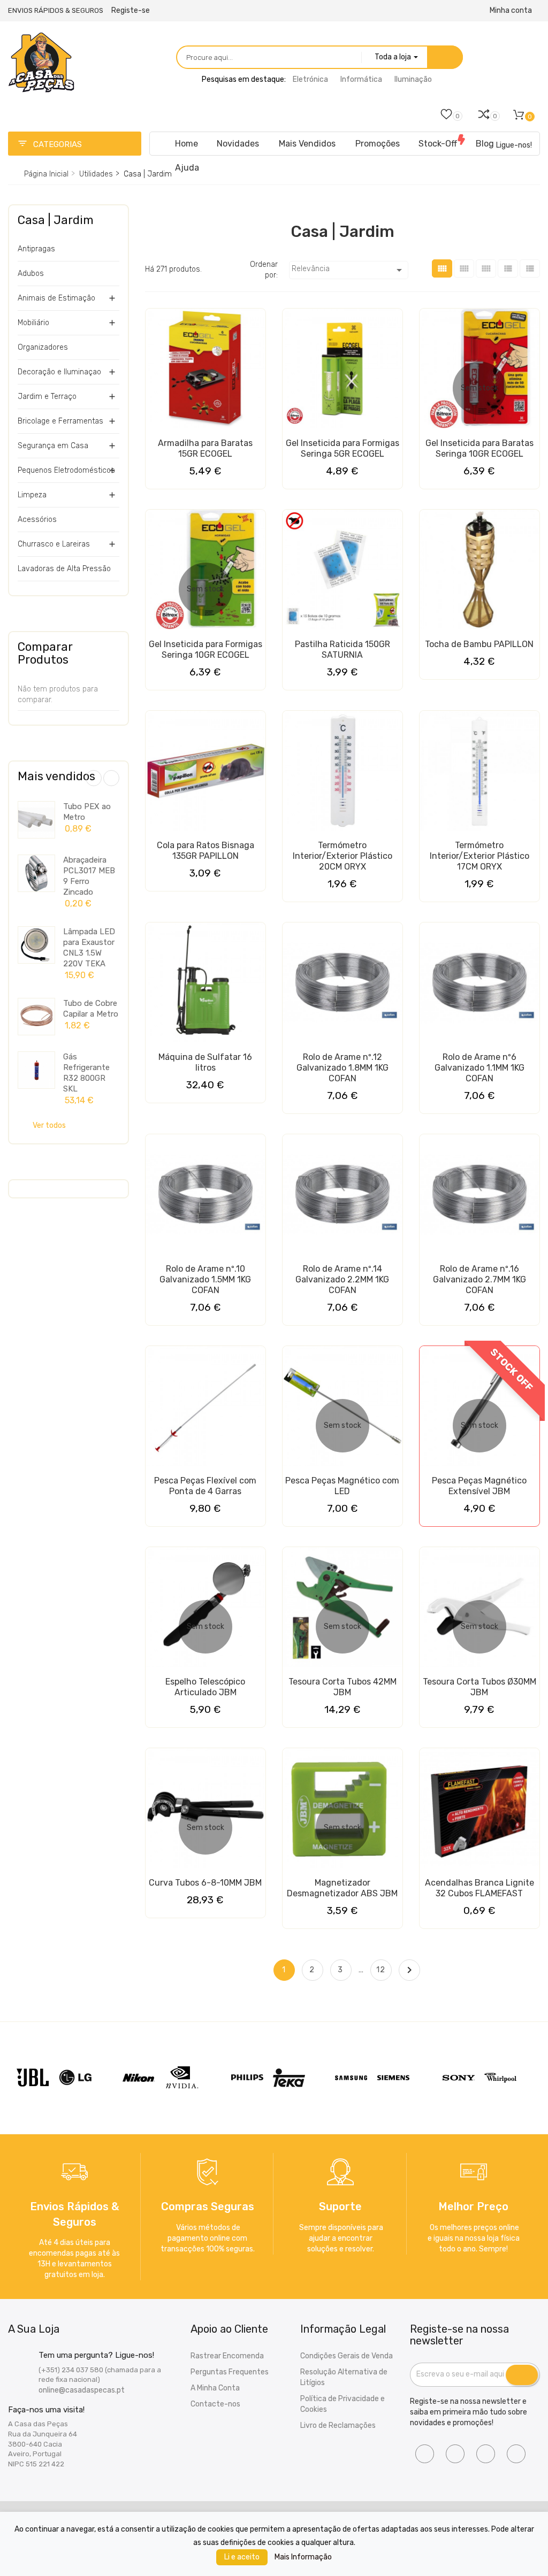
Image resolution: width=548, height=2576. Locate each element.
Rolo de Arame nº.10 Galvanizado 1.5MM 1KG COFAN (205, 1279)
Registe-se (131, 10)
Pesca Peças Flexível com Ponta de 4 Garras (205, 1486)
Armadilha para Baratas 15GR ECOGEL (205, 448)
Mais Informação (303, 2557)
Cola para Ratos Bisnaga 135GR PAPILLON (205, 851)
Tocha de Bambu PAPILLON (479, 644)
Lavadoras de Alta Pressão (64, 569)
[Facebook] (425, 2454)
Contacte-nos (215, 2404)
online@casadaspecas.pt (82, 2390)
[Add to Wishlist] (157, 321)
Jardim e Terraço (47, 397)
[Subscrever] (522, 2375)
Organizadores (43, 347)
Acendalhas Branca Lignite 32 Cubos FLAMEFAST (479, 1888)
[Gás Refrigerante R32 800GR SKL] (36, 1070)
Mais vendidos (56, 776)
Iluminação (413, 79)
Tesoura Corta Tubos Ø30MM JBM (479, 1687)
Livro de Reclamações (338, 2425)
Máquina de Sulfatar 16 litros (205, 1062)
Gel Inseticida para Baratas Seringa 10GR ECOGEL (479, 448)
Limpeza (32, 495)
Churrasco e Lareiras (54, 544)
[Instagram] (455, 2454)
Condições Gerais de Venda (347, 2356)
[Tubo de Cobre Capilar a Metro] (36, 1017)
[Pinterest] (516, 2454)
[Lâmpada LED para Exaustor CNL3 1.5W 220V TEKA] (36, 945)
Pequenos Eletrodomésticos (66, 470)
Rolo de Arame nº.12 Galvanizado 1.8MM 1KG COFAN (342, 1068)
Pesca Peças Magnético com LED (342, 1486)
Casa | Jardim (56, 220)
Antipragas (36, 249)
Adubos (31, 274)
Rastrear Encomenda (227, 2356)
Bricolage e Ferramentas (60, 421)
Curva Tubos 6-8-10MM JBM (205, 1883)
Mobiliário (33, 323)
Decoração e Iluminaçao (59, 372)
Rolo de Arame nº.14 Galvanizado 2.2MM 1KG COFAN (342, 1279)
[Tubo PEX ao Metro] (36, 820)
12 (381, 1970)
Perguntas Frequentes (230, 2372)
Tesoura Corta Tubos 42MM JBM (342, 1687)
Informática (361, 79)
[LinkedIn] (486, 2454)
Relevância (349, 270)
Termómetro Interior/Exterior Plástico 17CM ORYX (479, 856)
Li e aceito (242, 2557)
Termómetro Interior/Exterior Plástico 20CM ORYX (342, 856)
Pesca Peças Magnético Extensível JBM (479, 1486)
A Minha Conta (215, 2388)
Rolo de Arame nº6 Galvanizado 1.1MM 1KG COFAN (479, 1068)
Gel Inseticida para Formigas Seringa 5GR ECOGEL (342, 448)
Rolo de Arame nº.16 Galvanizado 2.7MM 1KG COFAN (479, 1279)
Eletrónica (310, 79)
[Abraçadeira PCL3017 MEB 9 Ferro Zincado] (36, 873)
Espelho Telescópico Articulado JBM (205, 1687)
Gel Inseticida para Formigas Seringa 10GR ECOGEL (205, 649)
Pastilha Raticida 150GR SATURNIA (342, 649)
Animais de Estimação (56, 298)
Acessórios (37, 520)
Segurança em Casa (53, 446)
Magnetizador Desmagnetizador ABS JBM (342, 1888)
